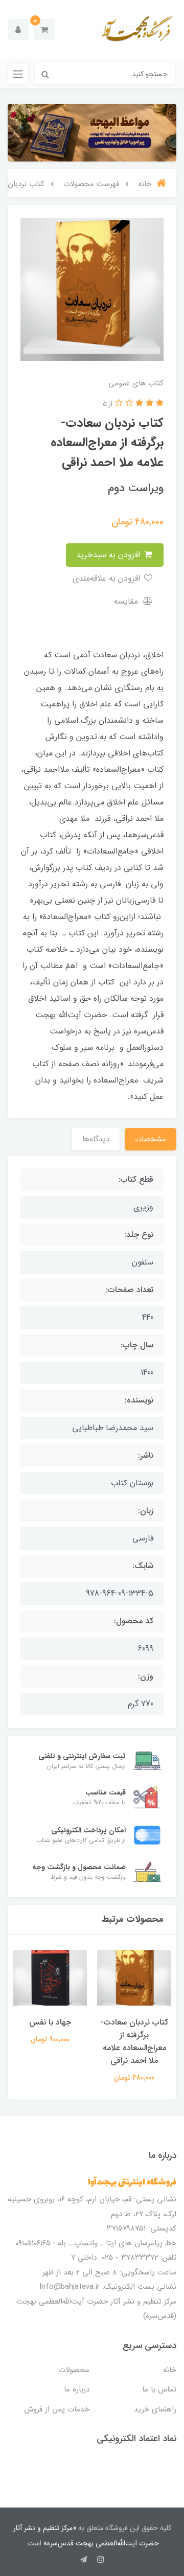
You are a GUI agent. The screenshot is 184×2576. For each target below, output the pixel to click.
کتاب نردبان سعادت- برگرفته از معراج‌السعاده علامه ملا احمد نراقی (134, 2041)
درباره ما (77, 2389)
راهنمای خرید (155, 2409)
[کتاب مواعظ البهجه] (92, 133)
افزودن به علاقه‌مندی (108, 578)
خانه (170, 2370)
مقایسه (127, 601)
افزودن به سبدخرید (109, 555)
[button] (44, 29)
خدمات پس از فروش (57, 2409)
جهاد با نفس (50, 2022)
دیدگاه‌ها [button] (96, 1139)
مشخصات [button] (151, 1139)
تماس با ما (159, 2389)
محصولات (74, 2370)
